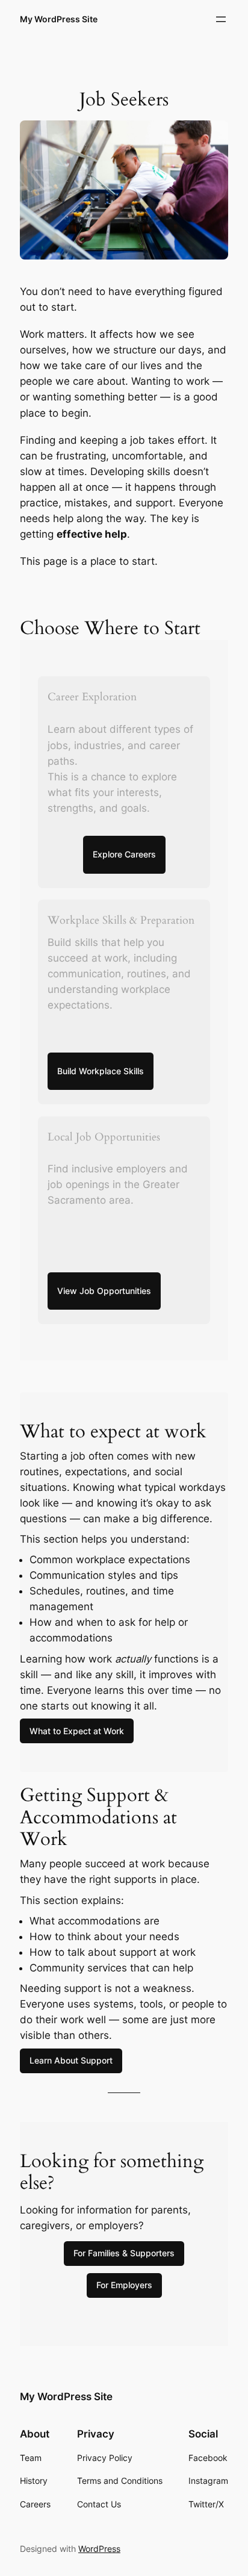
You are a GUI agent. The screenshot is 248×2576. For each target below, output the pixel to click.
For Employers (124, 2285)
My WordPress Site (59, 19)
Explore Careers (124, 854)
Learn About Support (71, 2060)
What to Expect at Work (77, 1731)
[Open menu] (221, 19)
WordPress (99, 2549)
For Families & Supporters (124, 2253)
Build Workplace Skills (101, 1071)
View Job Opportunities (104, 1291)
